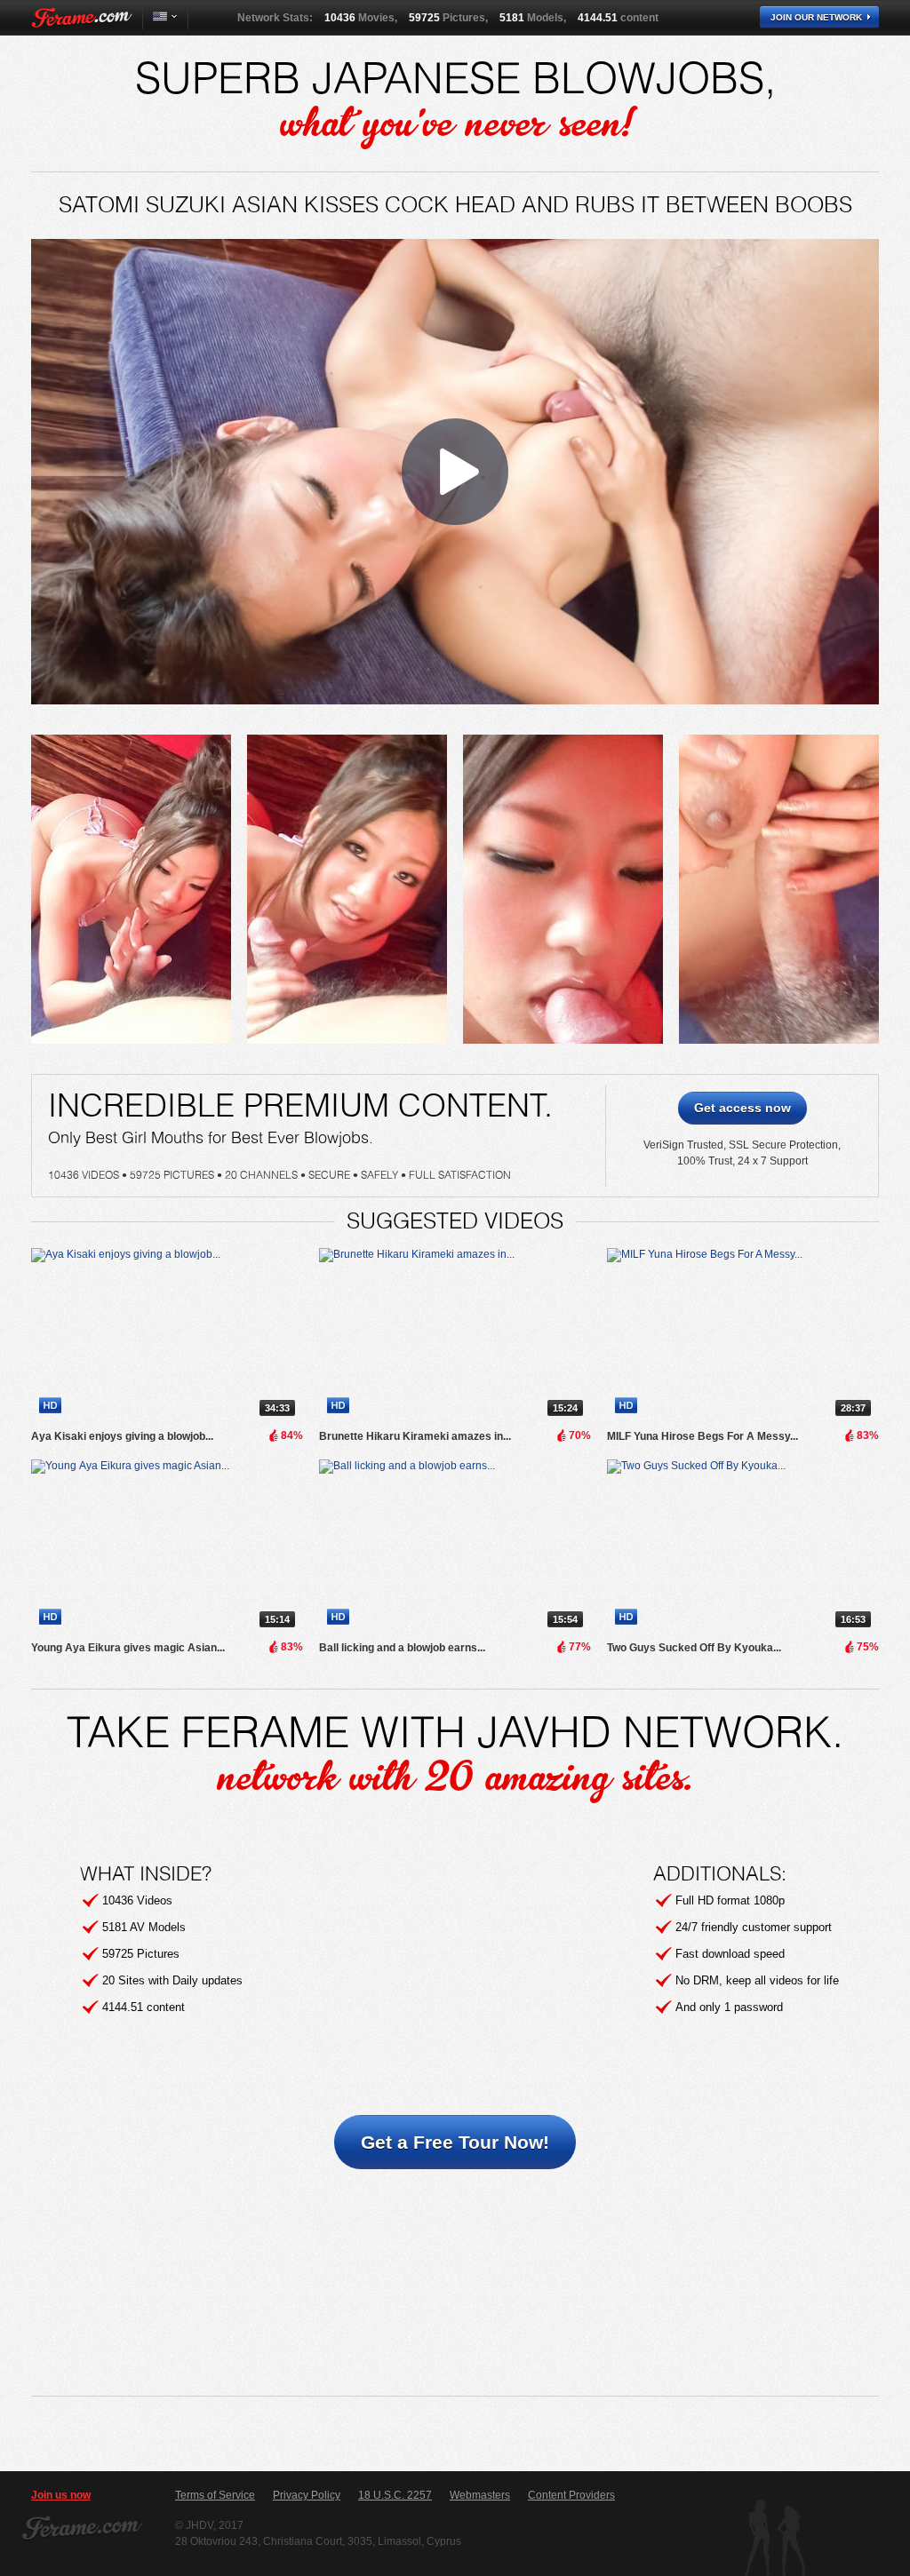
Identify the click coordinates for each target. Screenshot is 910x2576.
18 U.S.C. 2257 (395, 2495)
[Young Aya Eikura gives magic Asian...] (167, 1547)
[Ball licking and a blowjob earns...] (455, 1547)
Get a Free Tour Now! (455, 2142)
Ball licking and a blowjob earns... (402, 1648)
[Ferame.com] (82, 18)
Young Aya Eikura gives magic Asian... (128, 1648)
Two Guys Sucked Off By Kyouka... (694, 1648)
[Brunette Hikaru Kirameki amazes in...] (455, 1336)
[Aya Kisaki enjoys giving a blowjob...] (167, 1336)
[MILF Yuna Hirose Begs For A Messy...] (743, 1336)
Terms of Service (215, 2495)
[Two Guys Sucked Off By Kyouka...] (743, 1547)
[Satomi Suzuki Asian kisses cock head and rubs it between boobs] (131, 889)
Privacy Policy (307, 2495)
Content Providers (571, 2495)
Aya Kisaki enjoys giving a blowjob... (122, 1436)
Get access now (742, 1108)
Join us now (61, 2495)
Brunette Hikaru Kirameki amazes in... (415, 1436)
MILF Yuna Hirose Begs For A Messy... (702, 1436)
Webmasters (480, 2495)
